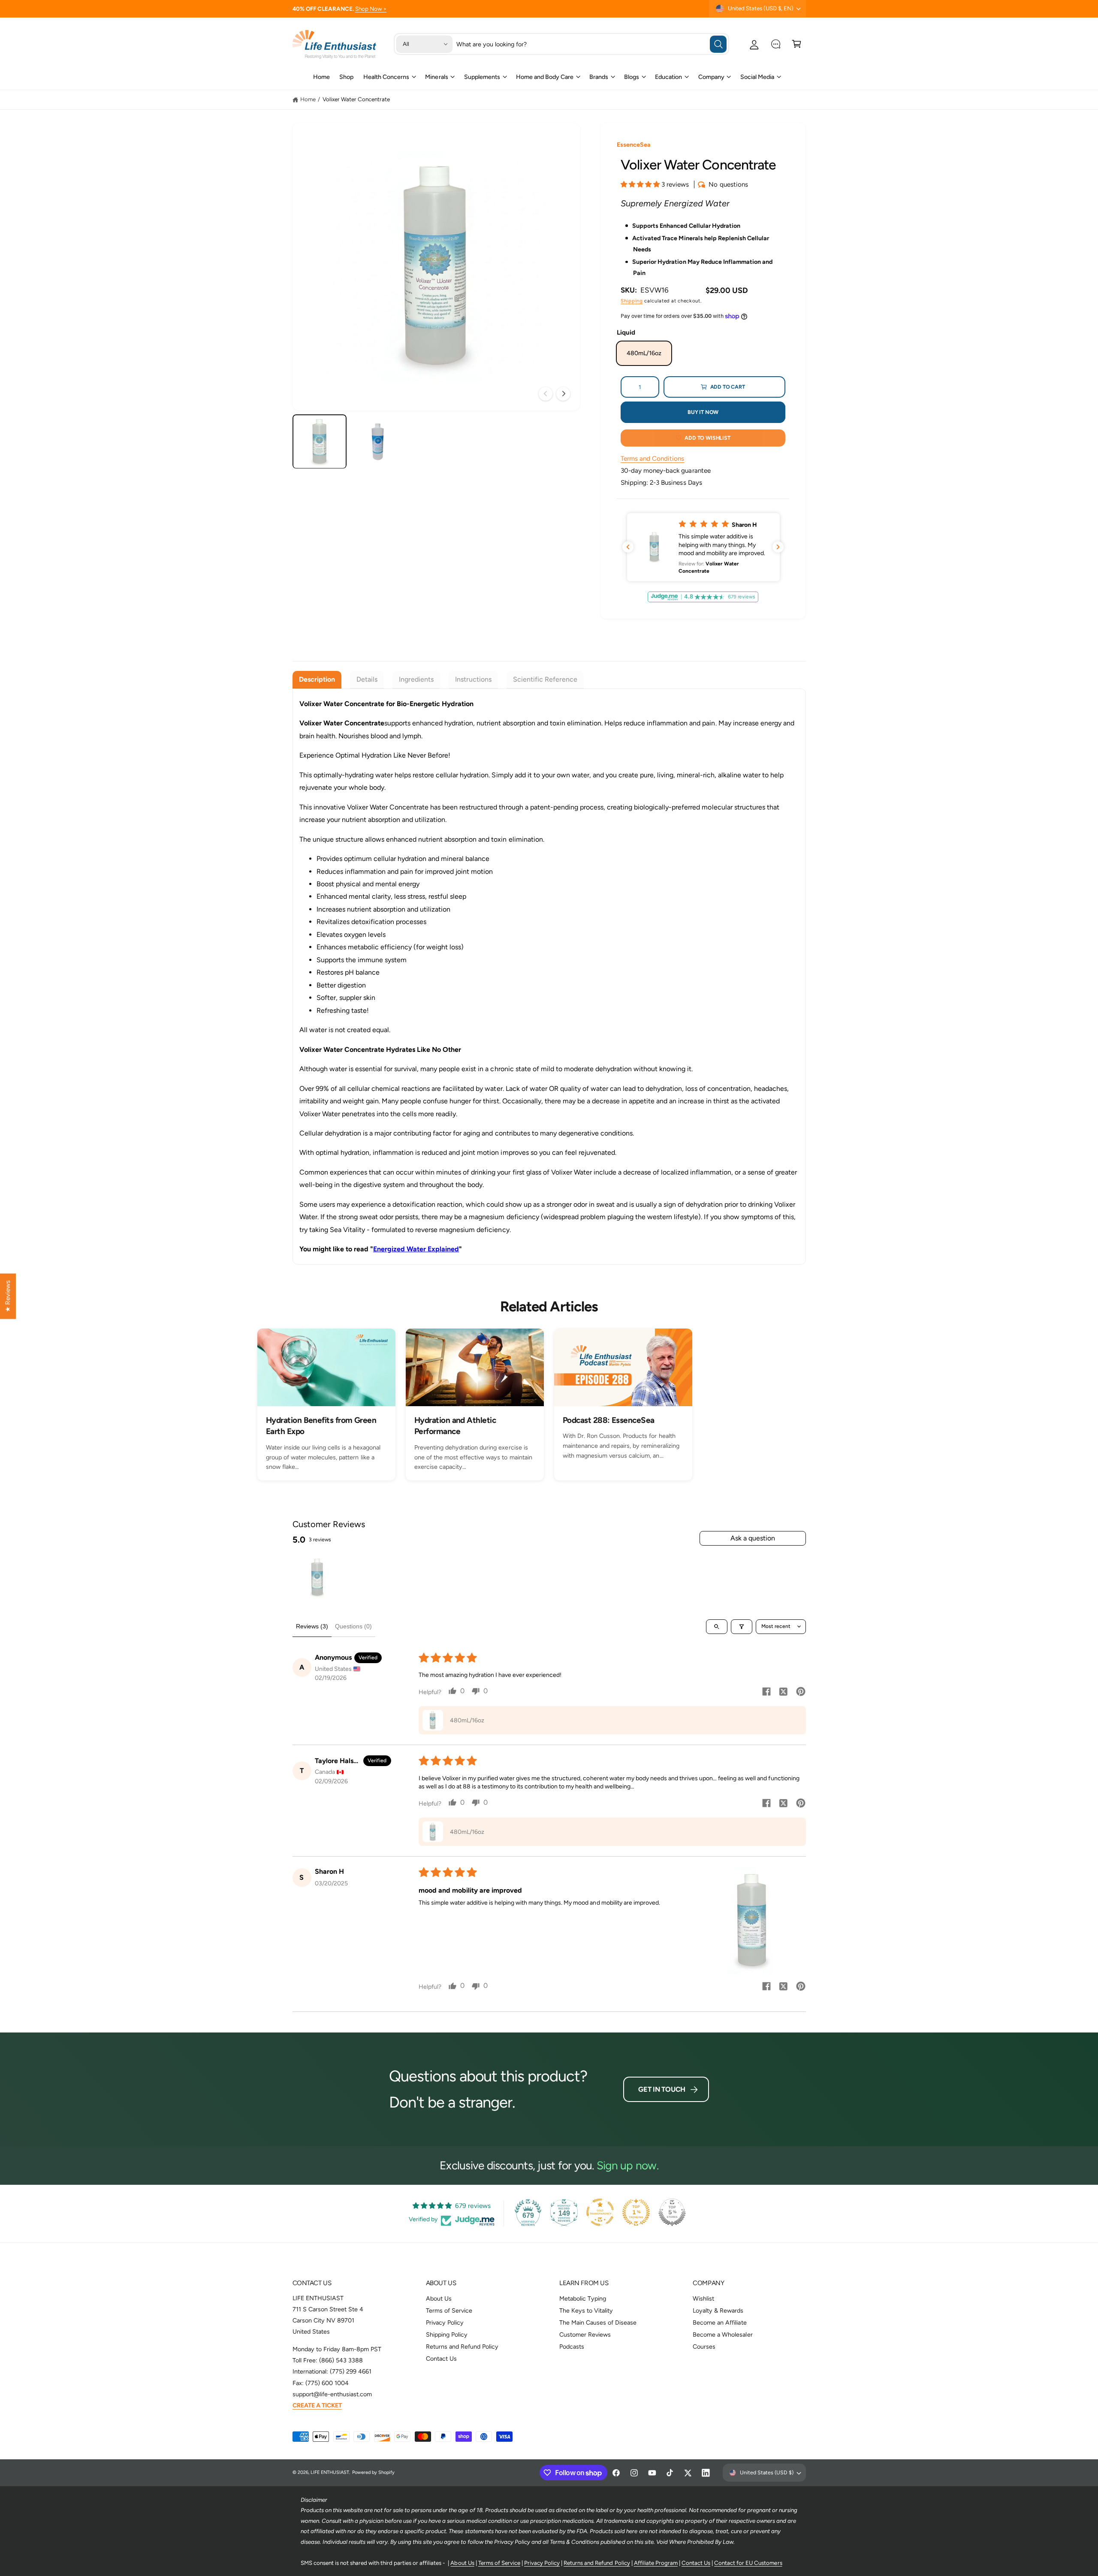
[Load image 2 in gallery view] (378, 442)
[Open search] (717, 1627)
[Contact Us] (776, 44)
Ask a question (753, 1538)
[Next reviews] (778, 547)
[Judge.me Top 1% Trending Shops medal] (636, 2212)
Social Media (757, 77)
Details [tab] (367, 679)
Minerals (436, 77)
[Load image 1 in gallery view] (320, 442)
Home (308, 99)
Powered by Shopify (373, 2472)
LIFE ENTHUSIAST (330, 2472)
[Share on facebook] (766, 1693)
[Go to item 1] (317, 1577)
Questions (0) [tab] (353, 1626)
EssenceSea (634, 145)
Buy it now (703, 412)
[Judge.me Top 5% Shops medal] (672, 2212)
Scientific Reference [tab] (545, 679)
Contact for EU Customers (748, 2563)
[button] (797, 44)
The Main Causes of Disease (598, 2322)
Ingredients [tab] (416, 679)
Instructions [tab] (473, 679)
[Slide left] (546, 394)
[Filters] (742, 1627)
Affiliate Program (656, 2563)
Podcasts (572, 2346)
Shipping (632, 301)
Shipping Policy (447, 2334)
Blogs (632, 77)
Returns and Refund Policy (462, 2346)
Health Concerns (386, 77)
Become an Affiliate (719, 2322)
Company (711, 77)
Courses (704, 2346)
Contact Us (441, 2359)
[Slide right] (563, 394)
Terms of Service (449, 2310)
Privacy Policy (445, 2322)
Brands (599, 77)
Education (668, 77)
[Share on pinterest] (801, 1693)
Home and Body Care (545, 77)
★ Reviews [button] (8, 1296)
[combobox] (591, 44)
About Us (439, 2298)
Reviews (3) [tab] (312, 1626)
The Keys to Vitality (586, 2310)
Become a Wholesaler (722, 2334)
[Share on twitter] (784, 1693)
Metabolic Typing (583, 2298)
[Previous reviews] (628, 547)
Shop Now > (371, 9)
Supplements (482, 77)
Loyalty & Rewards (718, 2310)
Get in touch (662, 2089)
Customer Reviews (585, 2334)
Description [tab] (317, 679)
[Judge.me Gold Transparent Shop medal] (600, 2212)
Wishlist (703, 2298)
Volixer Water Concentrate (356, 99)
